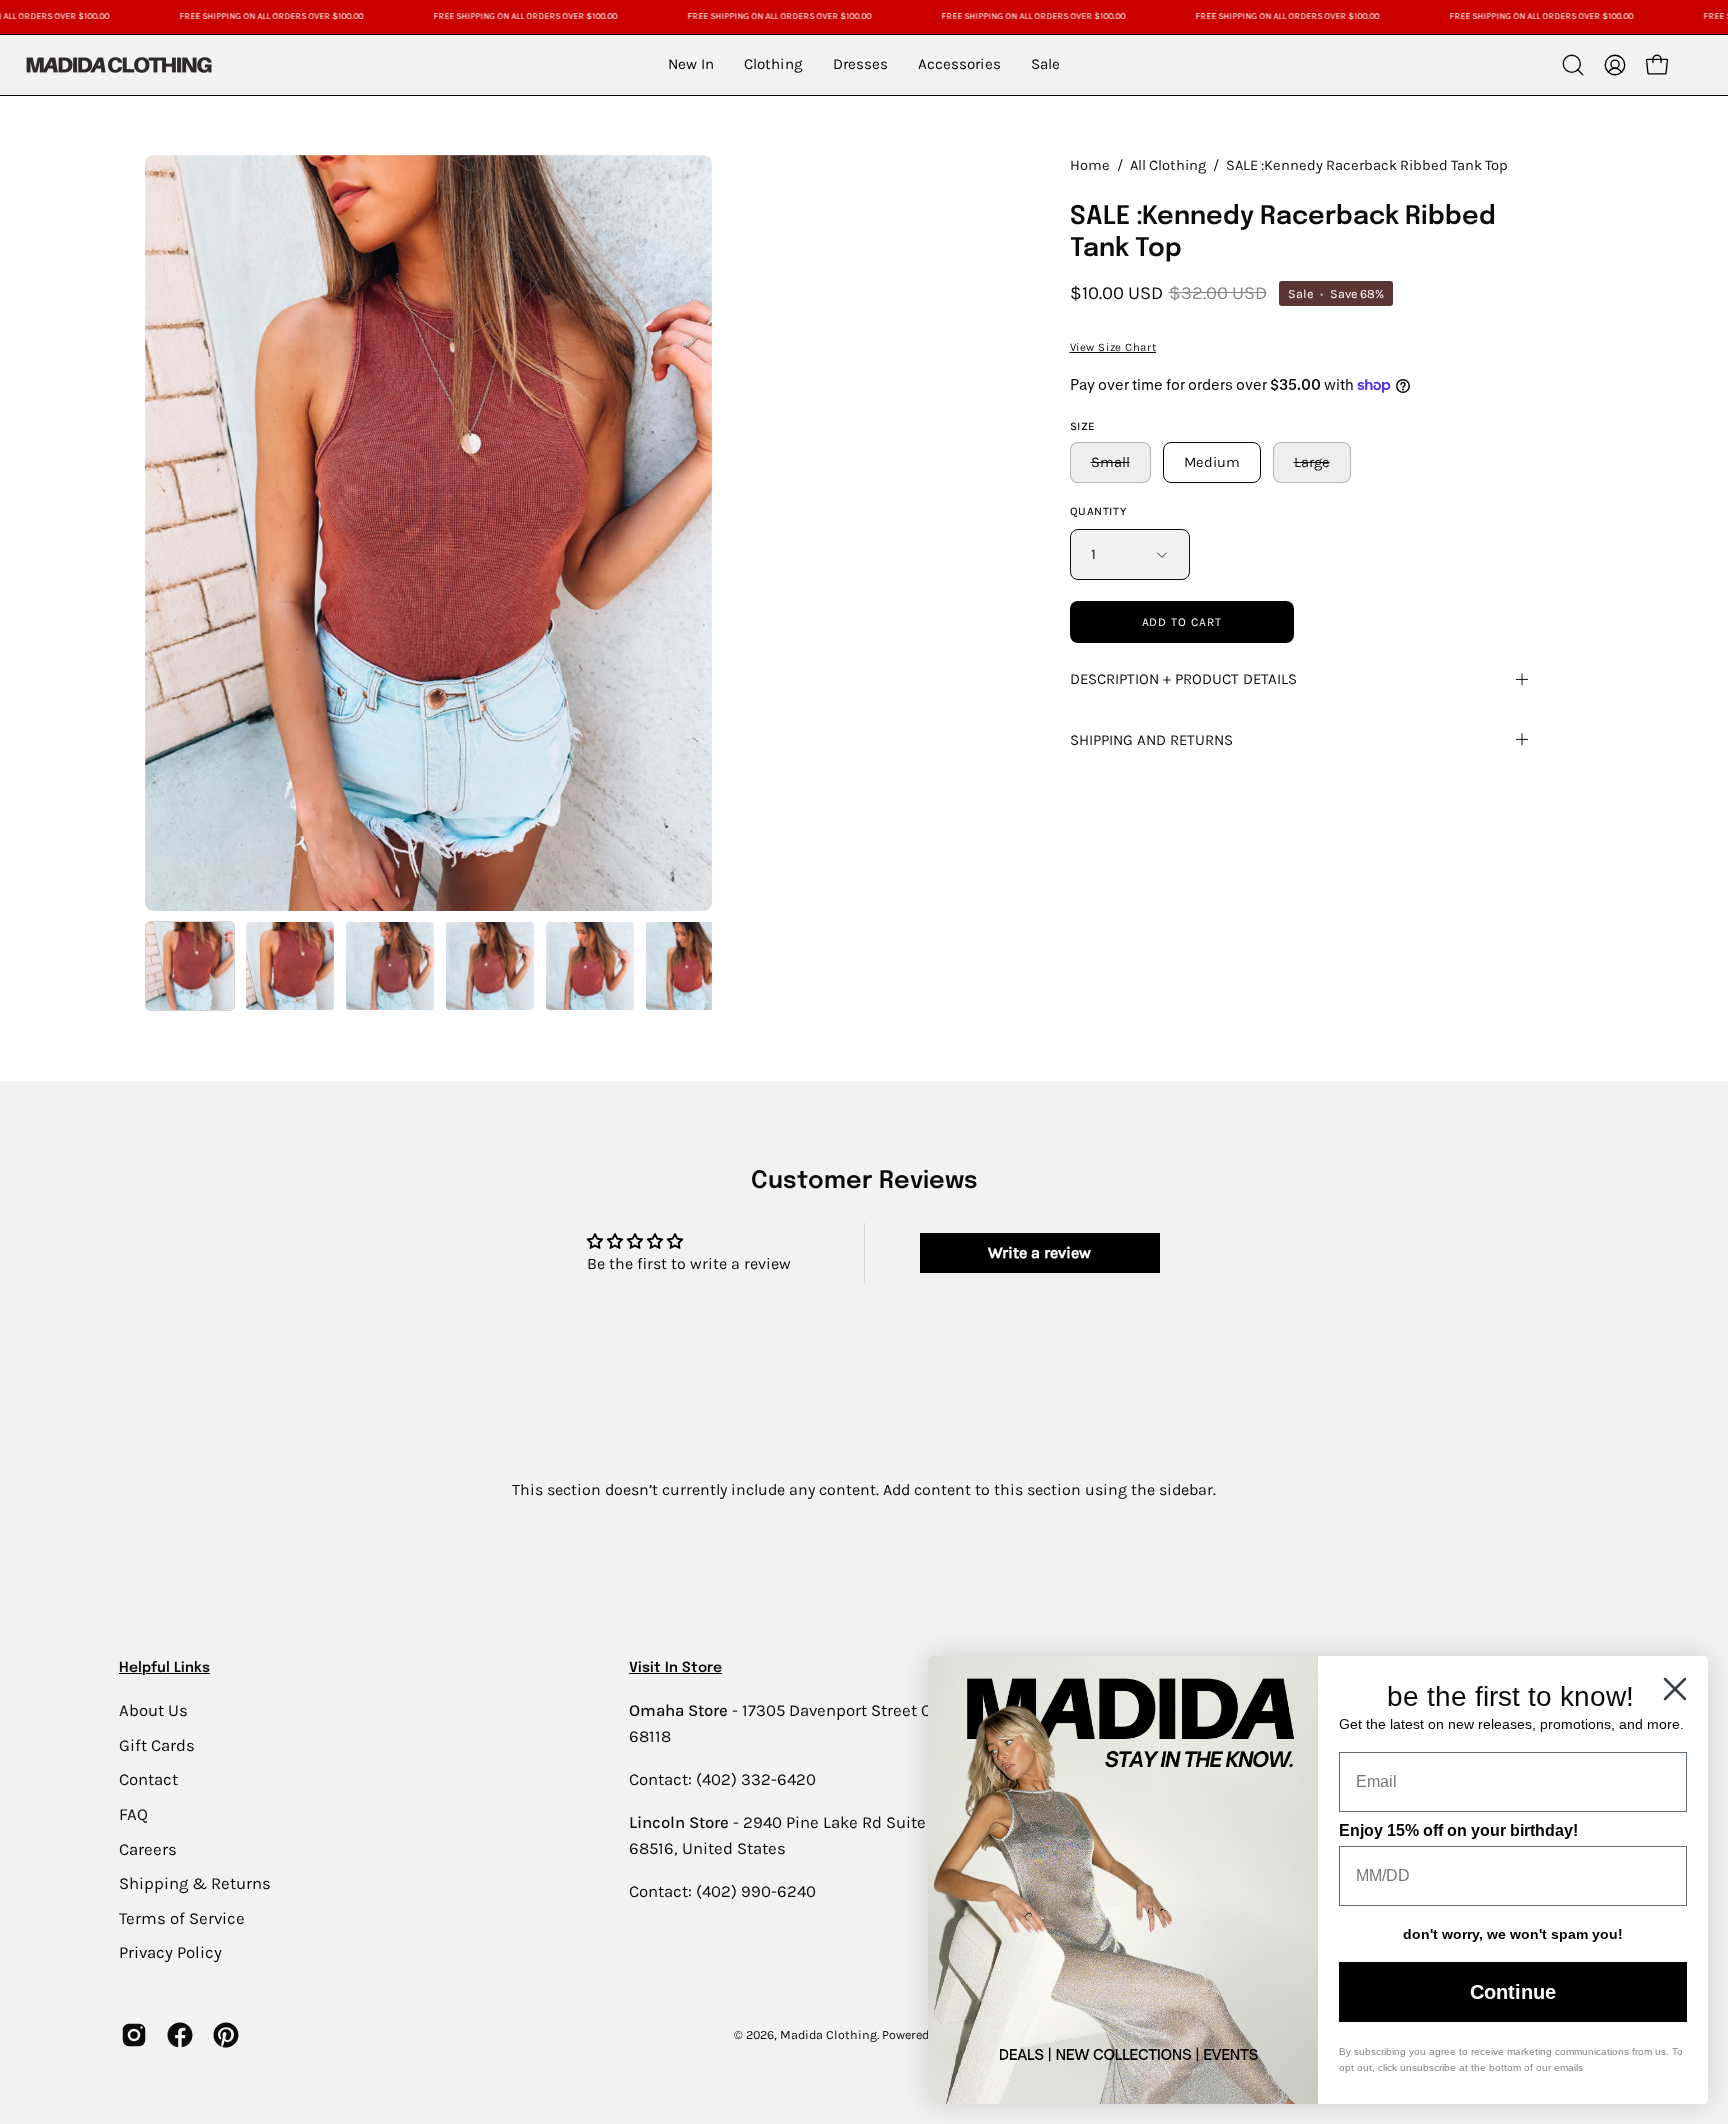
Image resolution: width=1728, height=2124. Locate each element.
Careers (148, 1848)
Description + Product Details (1183, 679)
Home (1090, 165)
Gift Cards (157, 1744)
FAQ (133, 1813)
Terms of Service (182, 1917)
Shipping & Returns (195, 1883)
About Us (153, 1710)
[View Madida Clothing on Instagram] (134, 2035)
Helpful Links (164, 1668)
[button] (1573, 65)
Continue (1513, 1992)
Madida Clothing (828, 2034)
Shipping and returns (1151, 740)
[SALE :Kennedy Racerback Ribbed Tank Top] (190, 966)
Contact (148, 1779)
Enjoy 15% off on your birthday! (1458, 1830)
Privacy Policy (170, 1952)
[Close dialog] (1675, 1689)
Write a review (1039, 1252)
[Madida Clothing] (118, 64)
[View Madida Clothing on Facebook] (180, 2035)
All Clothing (1168, 165)
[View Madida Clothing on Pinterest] (226, 2035)
